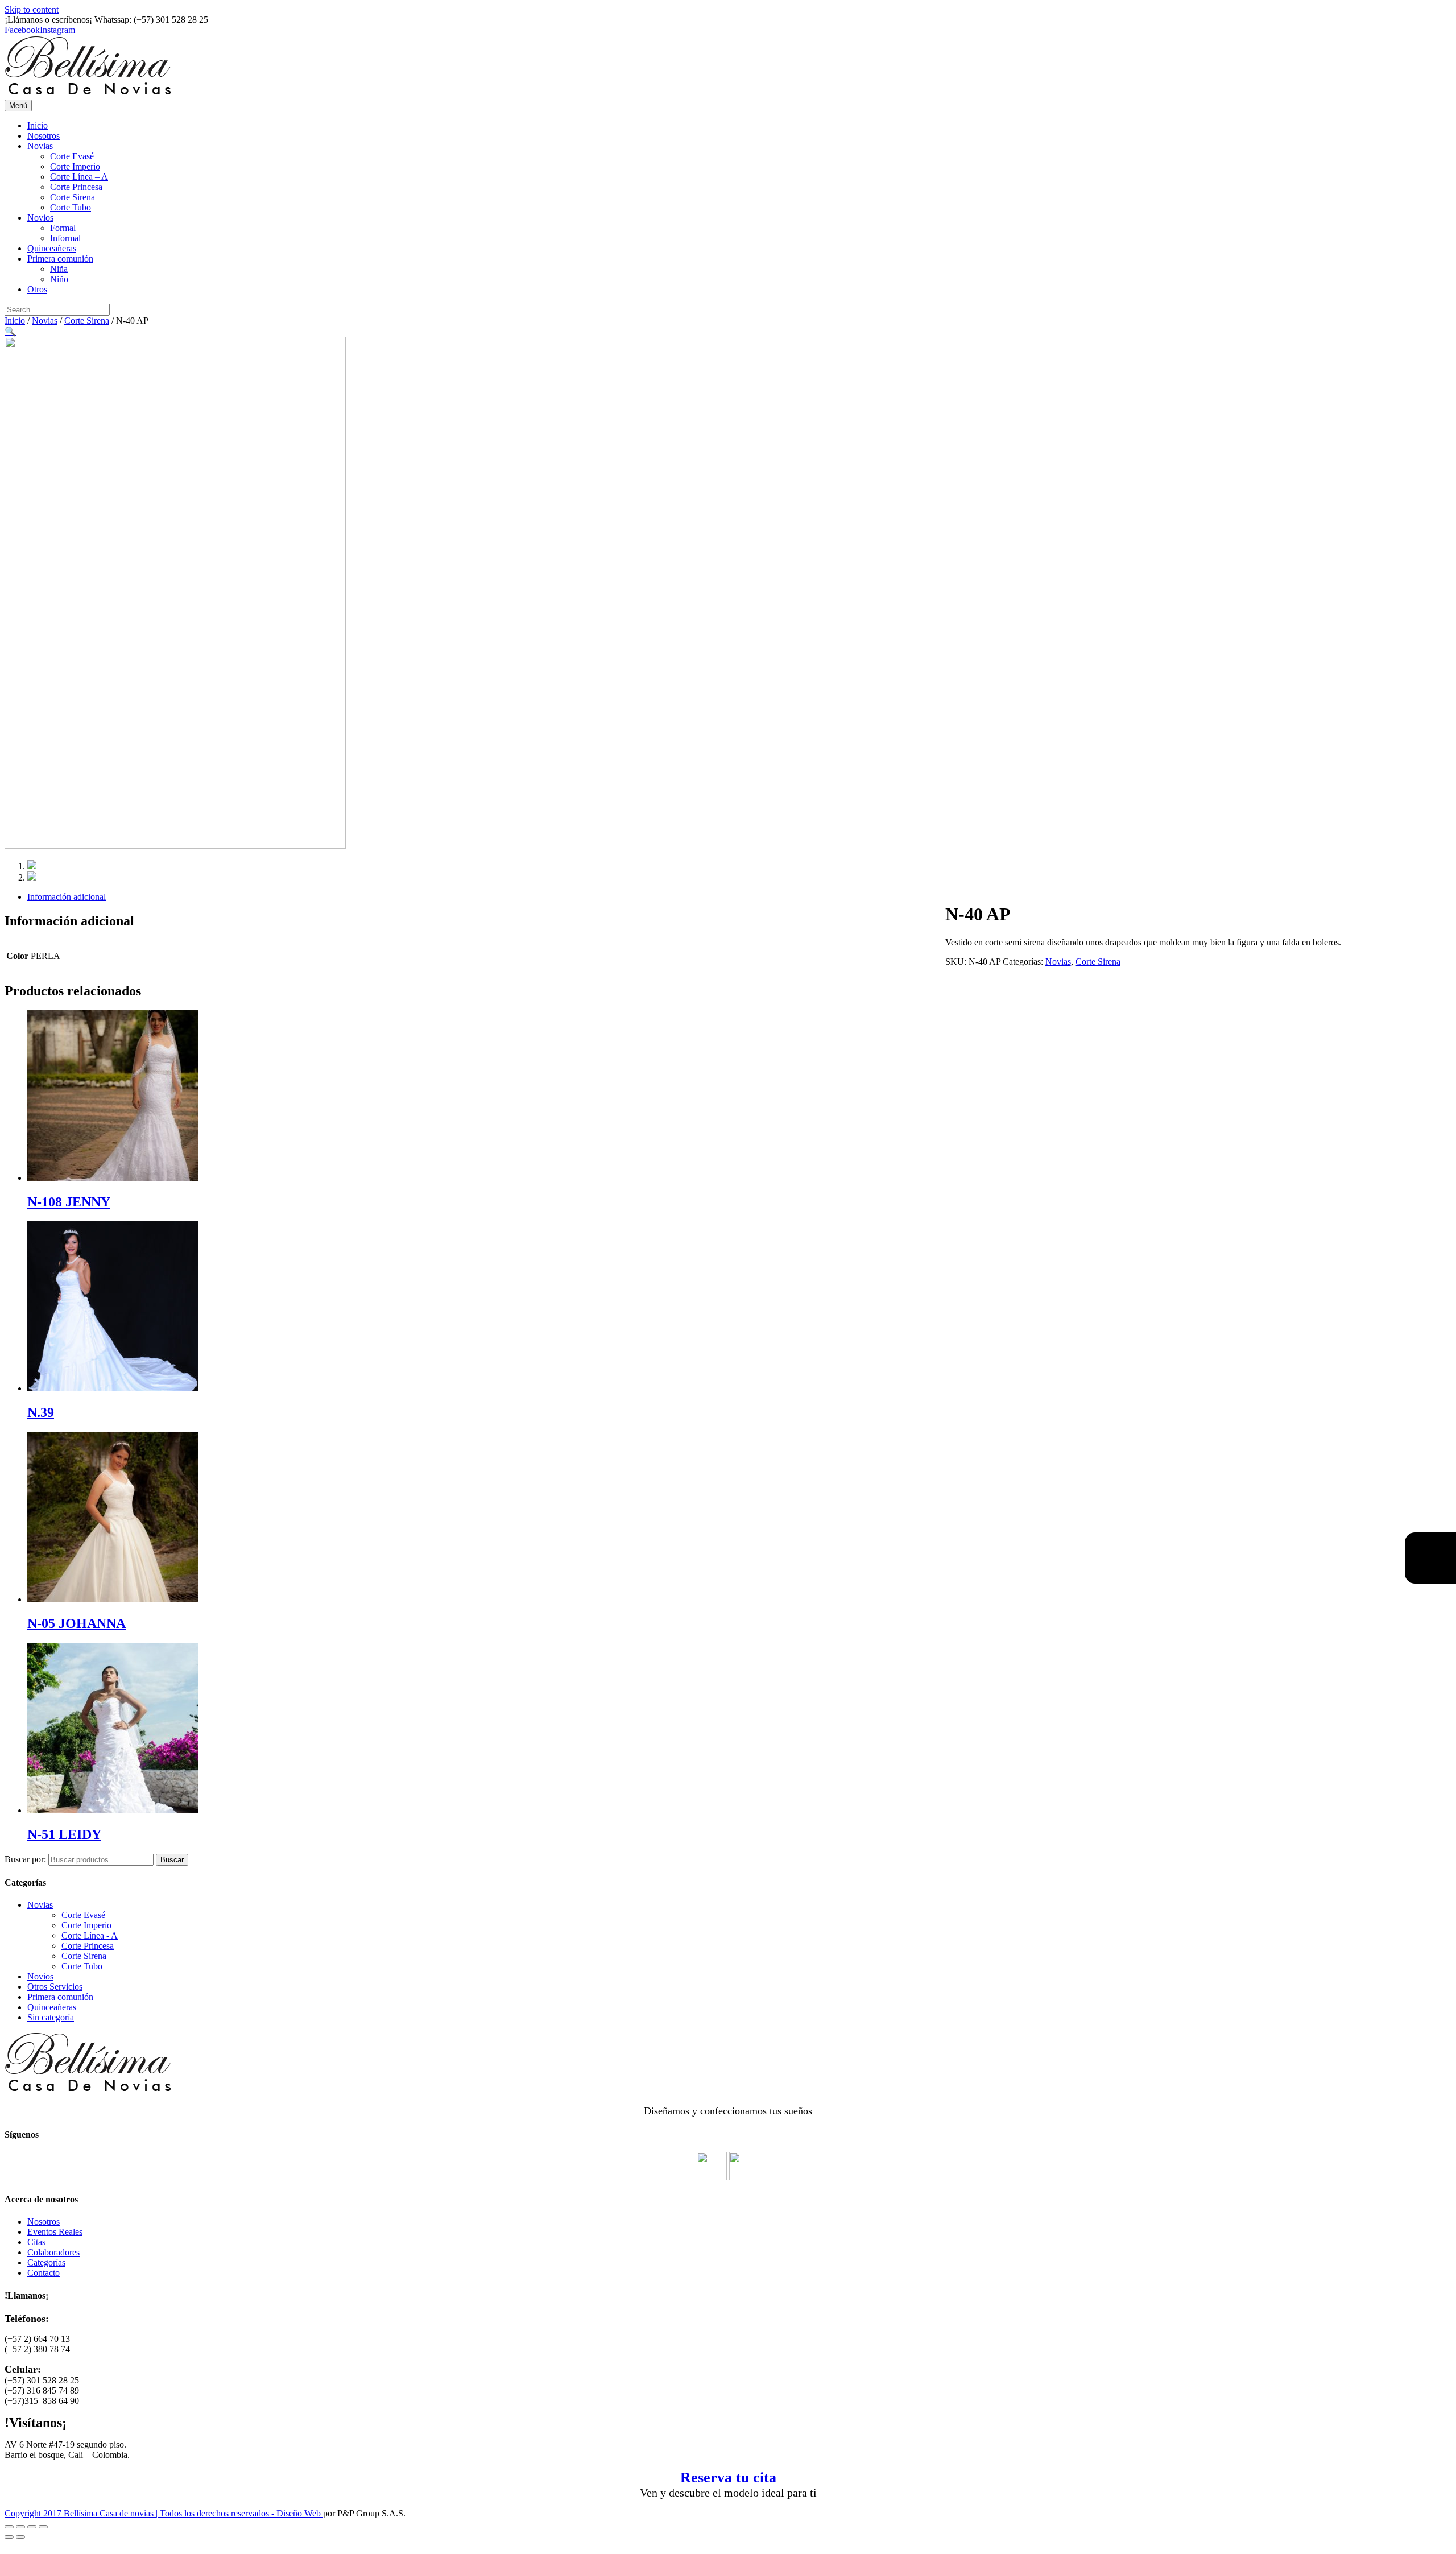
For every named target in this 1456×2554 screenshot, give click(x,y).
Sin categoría (51, 2017)
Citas (36, 2242)
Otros (37, 289)
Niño (59, 279)
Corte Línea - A (90, 1935)
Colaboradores (53, 2252)
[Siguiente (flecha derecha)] (20, 2537)
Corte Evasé (72, 156)
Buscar (172, 1860)
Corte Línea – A (79, 177)
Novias (40, 146)
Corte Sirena (73, 197)
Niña (59, 269)
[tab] (739, 897)
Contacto (44, 2273)
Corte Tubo (71, 207)
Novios (40, 218)
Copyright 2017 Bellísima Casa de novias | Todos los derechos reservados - (140, 2513)
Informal (65, 238)
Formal (63, 228)
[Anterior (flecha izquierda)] (9, 2537)
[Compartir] (20, 2527)
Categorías (46, 2262)
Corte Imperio (75, 166)
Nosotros (44, 136)
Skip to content (32, 9)
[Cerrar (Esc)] (9, 2527)
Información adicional (67, 897)
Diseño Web (300, 2513)
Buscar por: (25, 1859)
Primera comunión (60, 259)
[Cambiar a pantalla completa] (32, 2527)
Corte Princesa (76, 187)
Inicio (38, 125)
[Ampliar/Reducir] (43, 2527)
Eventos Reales (55, 2232)
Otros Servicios (55, 1987)
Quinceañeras (52, 248)
